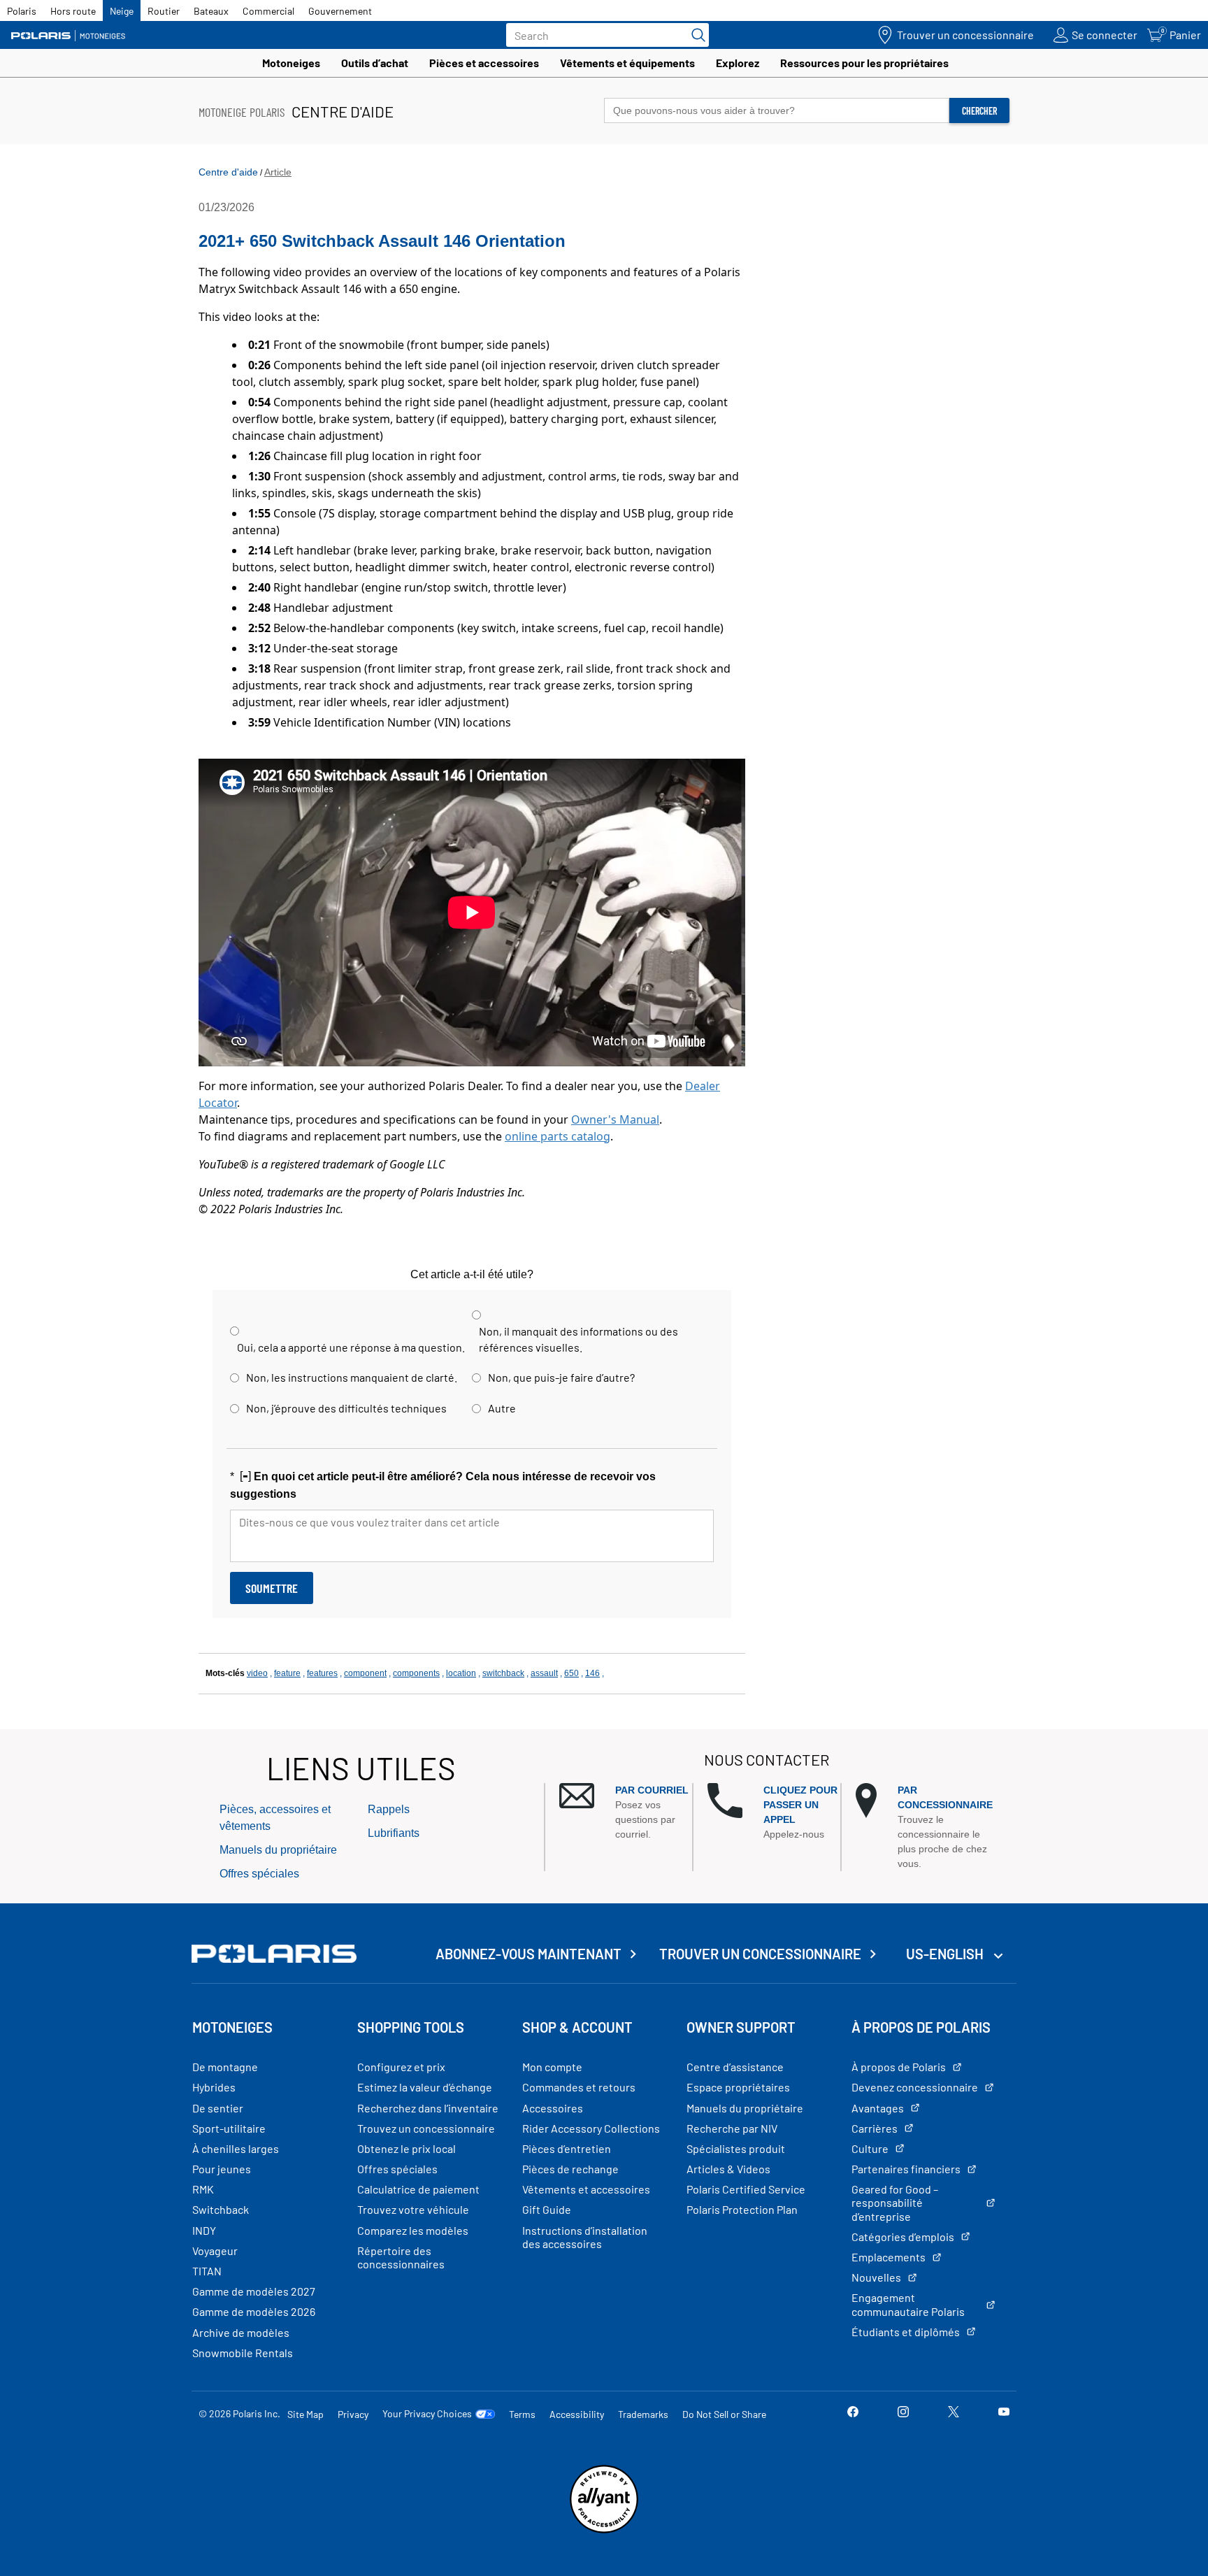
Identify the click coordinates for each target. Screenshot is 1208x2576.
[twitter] (954, 2413)
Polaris (22, 11)
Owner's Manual (615, 1119)
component (365, 1673)
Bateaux (211, 11)
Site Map (305, 2414)
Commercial (268, 11)
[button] (626, 1812)
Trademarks (643, 2414)
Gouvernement (340, 11)
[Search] (695, 35)
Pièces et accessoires (484, 63)
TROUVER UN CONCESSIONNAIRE (760, 1954)
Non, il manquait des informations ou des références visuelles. (578, 1339)
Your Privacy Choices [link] (427, 2414)
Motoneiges (291, 63)
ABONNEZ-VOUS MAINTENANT (528, 1954)
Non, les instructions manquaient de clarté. (352, 1377)
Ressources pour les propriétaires (864, 63)
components (416, 1673)
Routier (164, 11)
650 (571, 1673)
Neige (122, 11)
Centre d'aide (228, 172)
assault (544, 1673)
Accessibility (577, 2414)
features (322, 1673)
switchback (503, 1673)
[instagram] (903, 2413)
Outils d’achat (375, 63)
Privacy (353, 2414)
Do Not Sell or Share (724, 2414)
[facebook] (853, 2413)
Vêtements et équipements (627, 63)
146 (592, 1673)
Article (278, 172)
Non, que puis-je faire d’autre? (561, 1377)
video (257, 1673)
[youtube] (1004, 2413)
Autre (502, 1408)
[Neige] (73, 35)
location (461, 1673)
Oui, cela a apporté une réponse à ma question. (351, 1347)
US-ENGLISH (946, 1954)
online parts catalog (558, 1136)
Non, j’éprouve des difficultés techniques (346, 1408)
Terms (522, 2414)
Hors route (73, 11)
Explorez (738, 63)
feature (287, 1673)
